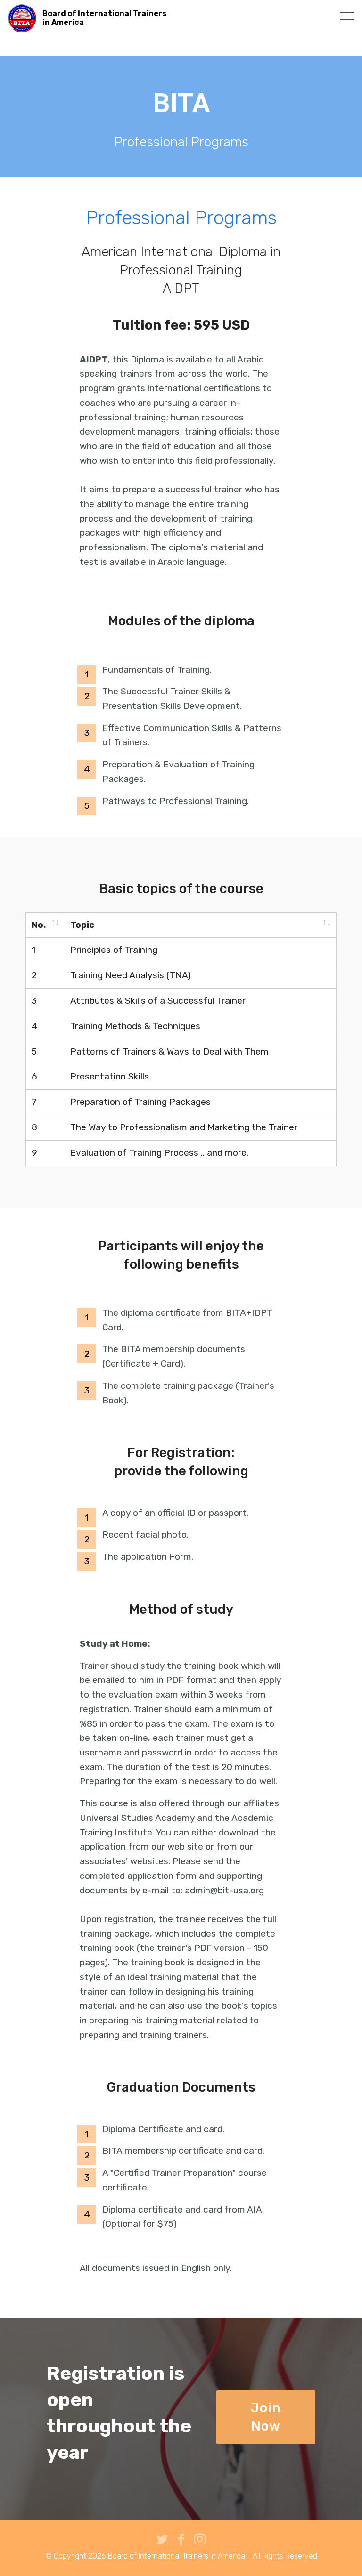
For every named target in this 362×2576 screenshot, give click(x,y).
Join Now (266, 2417)
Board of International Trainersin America (104, 18)
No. (39, 925)
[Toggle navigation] (347, 16)
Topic (82, 925)
